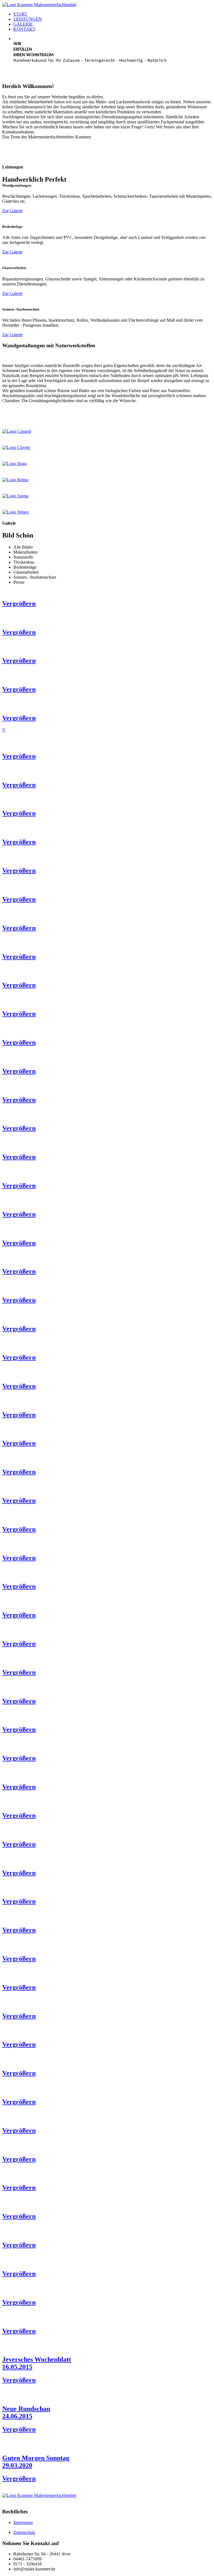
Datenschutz (24, 2532)
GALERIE (23, 24)
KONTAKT (24, 29)
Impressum (23, 2522)
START (20, 14)
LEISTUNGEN (28, 19)
